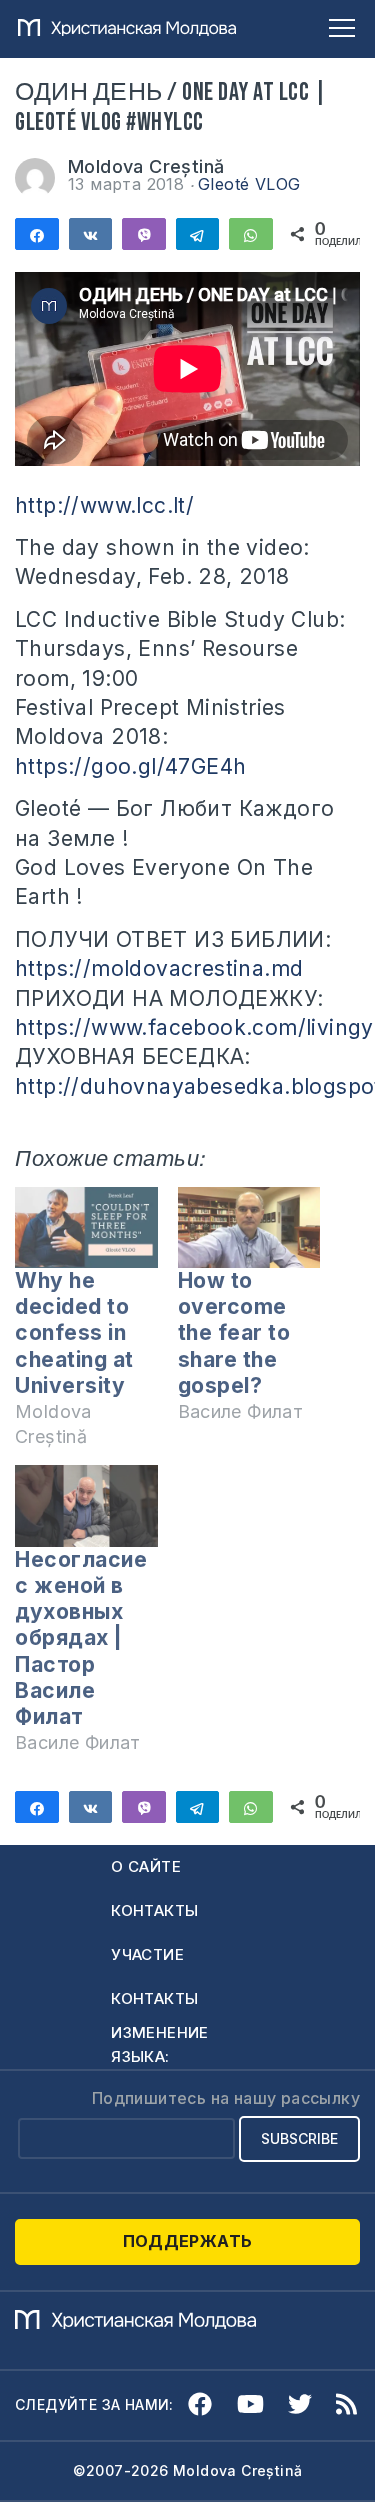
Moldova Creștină (146, 166)
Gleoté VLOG (249, 184)
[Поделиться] (37, 234)
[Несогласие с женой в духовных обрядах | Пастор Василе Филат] (86, 1505)
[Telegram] (198, 234)
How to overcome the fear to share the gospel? (234, 1333)
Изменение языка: (160, 2044)
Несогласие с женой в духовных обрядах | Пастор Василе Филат (81, 1638)
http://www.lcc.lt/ (104, 505)
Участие (147, 1954)
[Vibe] (144, 234)
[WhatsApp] (251, 234)
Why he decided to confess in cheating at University (74, 1333)
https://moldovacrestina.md (159, 968)
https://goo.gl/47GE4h (130, 766)
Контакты (154, 1910)
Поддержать (188, 2241)
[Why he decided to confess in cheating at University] (86, 1227)
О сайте (146, 1866)
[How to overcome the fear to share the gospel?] (249, 1227)
